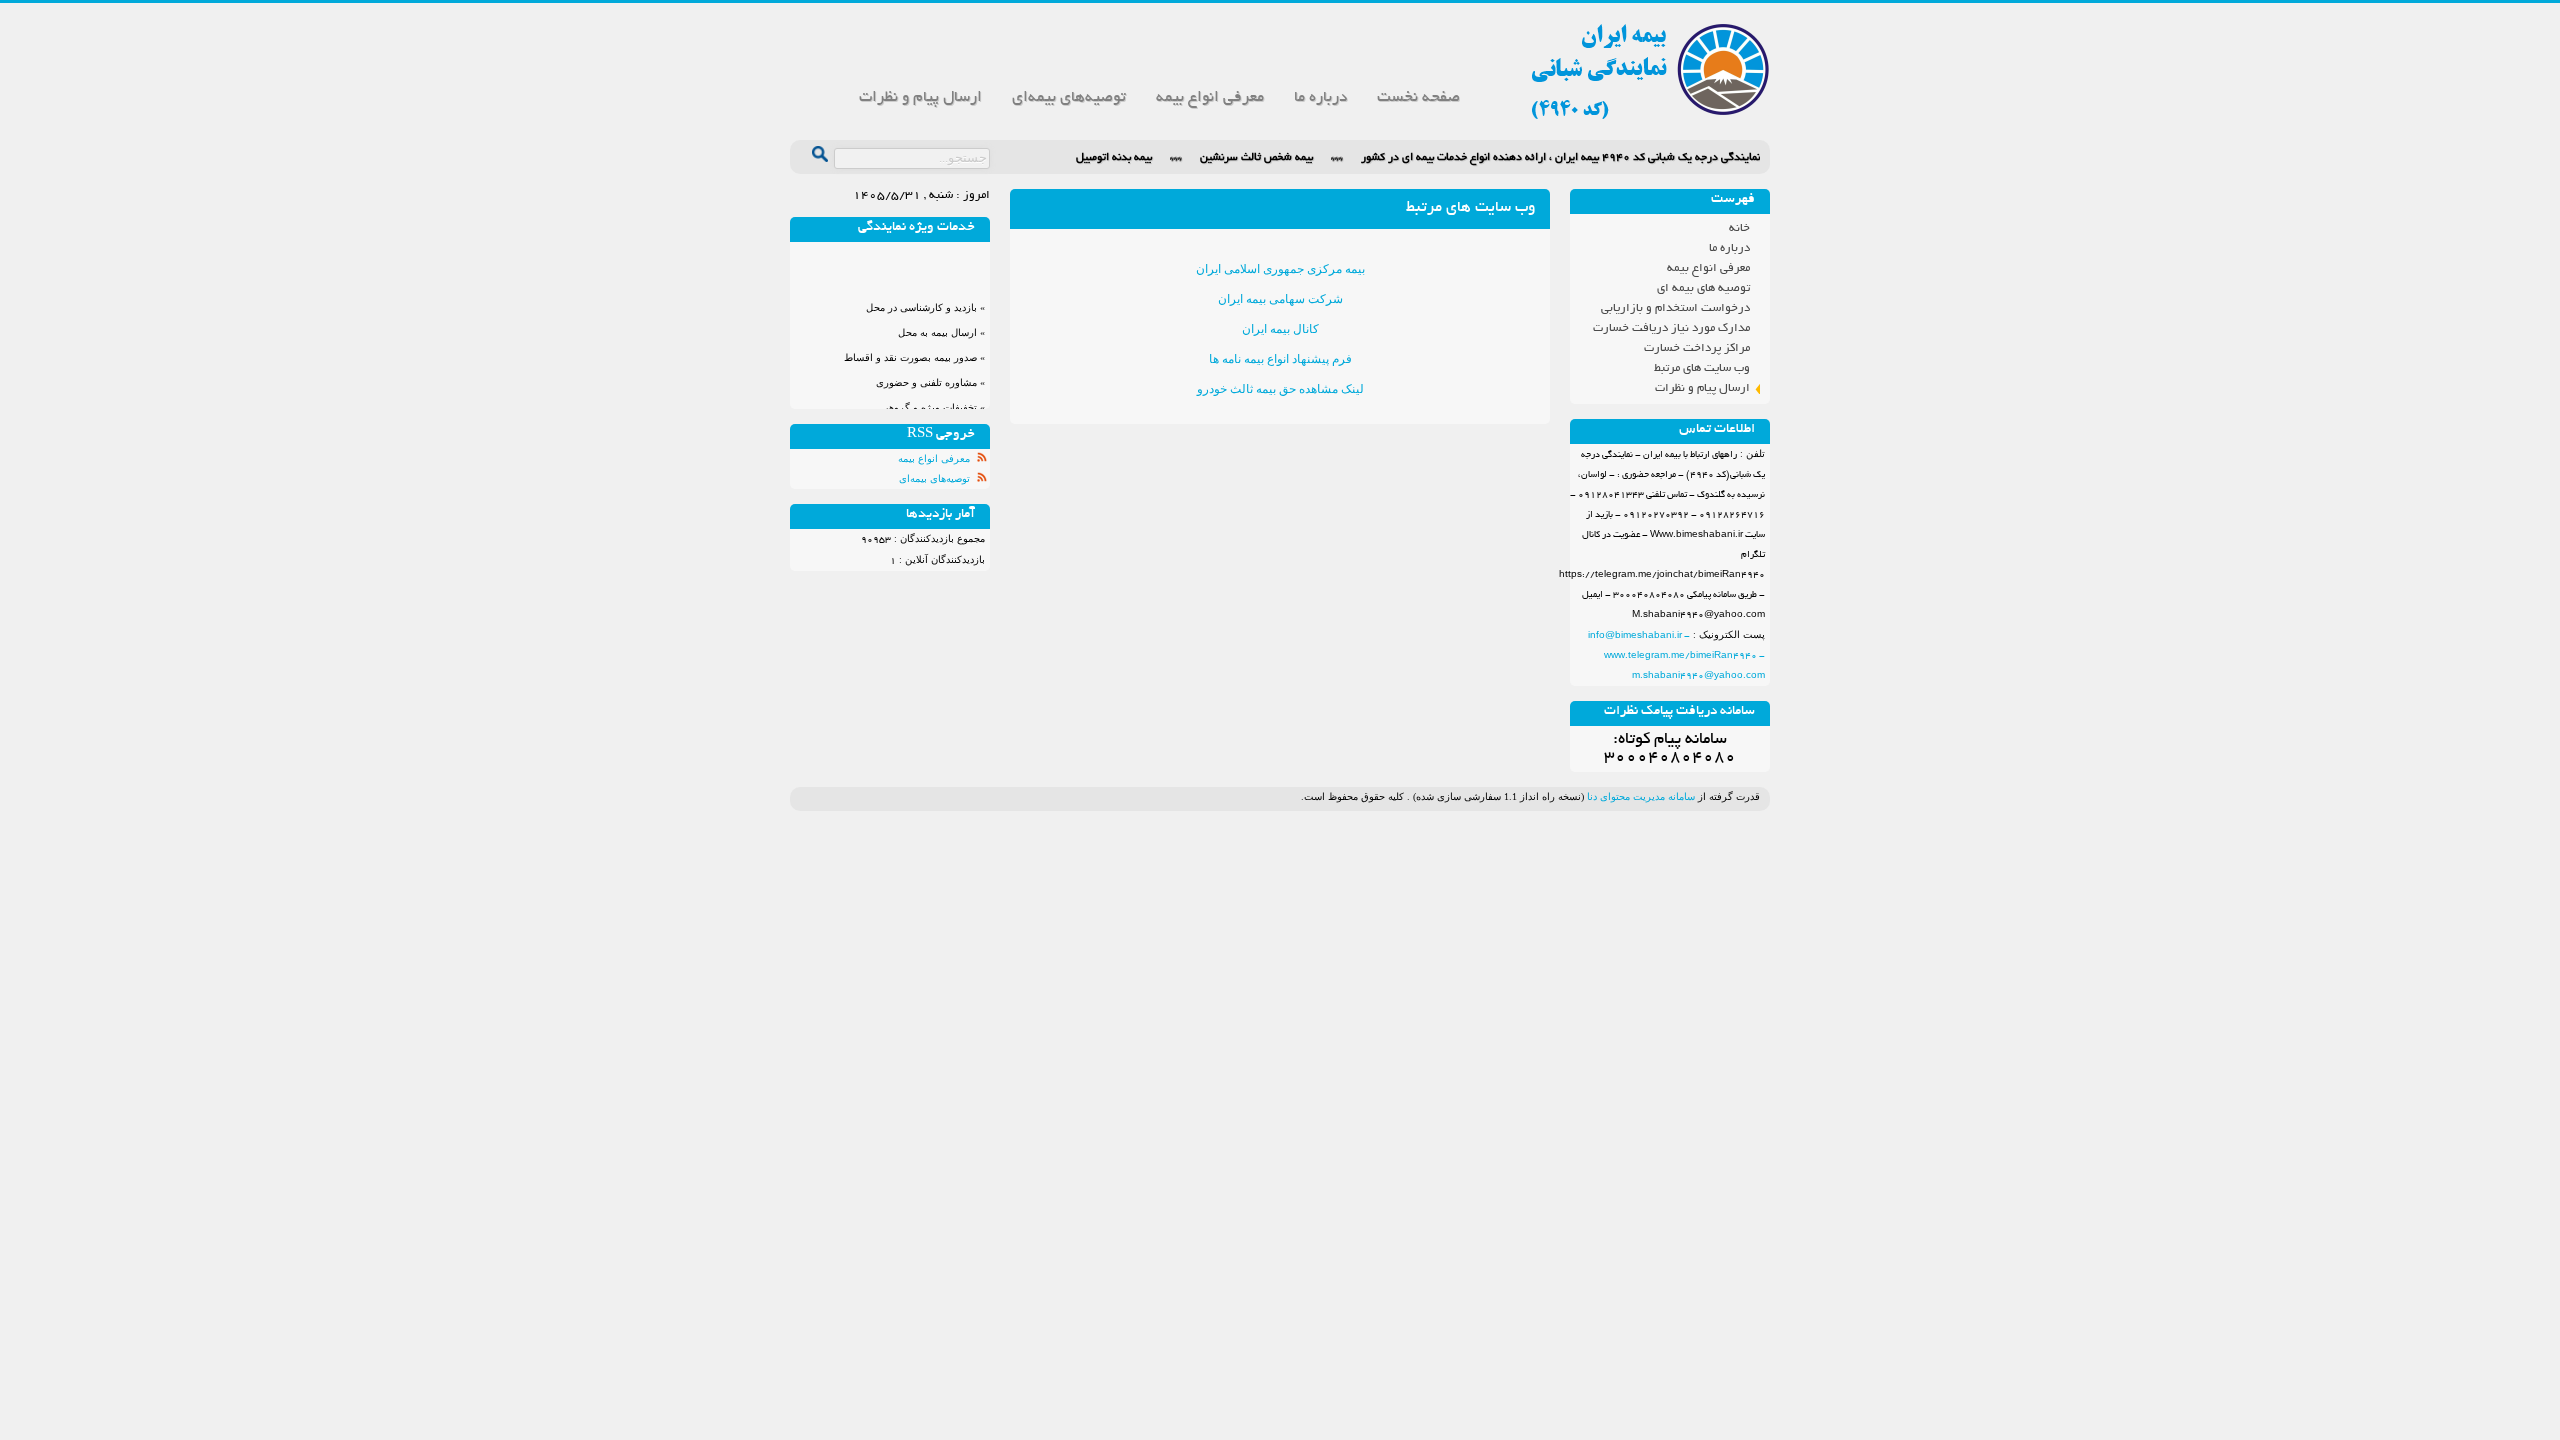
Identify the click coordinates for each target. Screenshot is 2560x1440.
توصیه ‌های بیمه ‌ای (1703, 288)
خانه (1739, 228)
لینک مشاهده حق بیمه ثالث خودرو (1280, 389)
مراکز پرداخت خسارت (1697, 348)
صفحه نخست (1418, 98)
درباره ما (1320, 98)
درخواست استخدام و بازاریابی (1675, 308)
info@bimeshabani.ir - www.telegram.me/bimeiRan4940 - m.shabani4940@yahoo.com (1676, 656)
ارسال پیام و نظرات (920, 98)
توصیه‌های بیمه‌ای (1069, 98)
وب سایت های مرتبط (1702, 368)
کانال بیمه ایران (1280, 329)
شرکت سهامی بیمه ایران (1280, 299)
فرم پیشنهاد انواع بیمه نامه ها (1280, 359)
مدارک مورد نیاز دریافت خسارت (1671, 328)
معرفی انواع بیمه (1210, 98)
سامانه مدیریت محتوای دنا (1641, 796)
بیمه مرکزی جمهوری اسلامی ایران (1280, 269)
